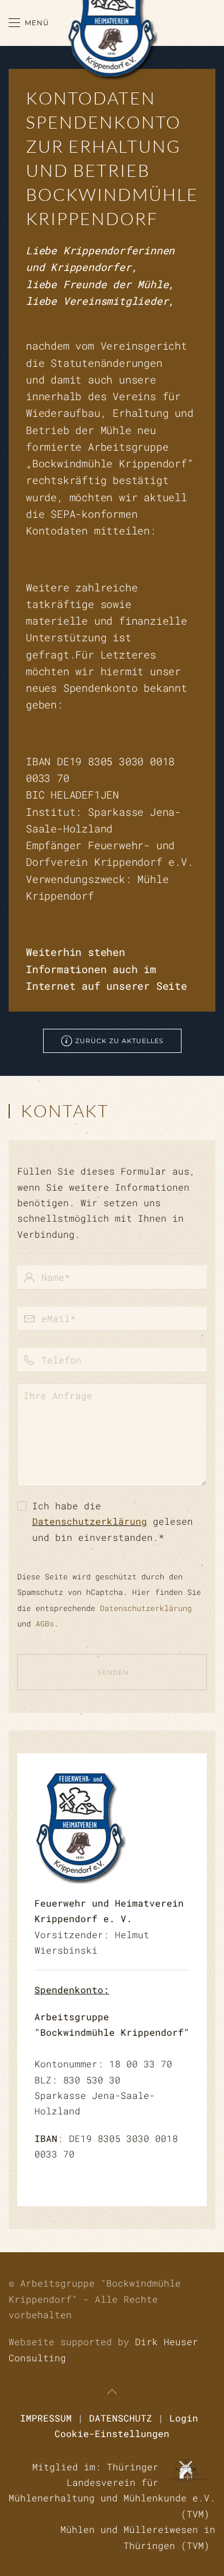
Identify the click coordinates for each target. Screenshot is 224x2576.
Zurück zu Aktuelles (119, 1041)
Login (184, 2418)
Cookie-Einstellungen (112, 2433)
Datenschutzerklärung (90, 1521)
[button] (29, 23)
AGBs (45, 1624)
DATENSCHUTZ (121, 2418)
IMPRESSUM (46, 2418)
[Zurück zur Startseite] (112, 23)
